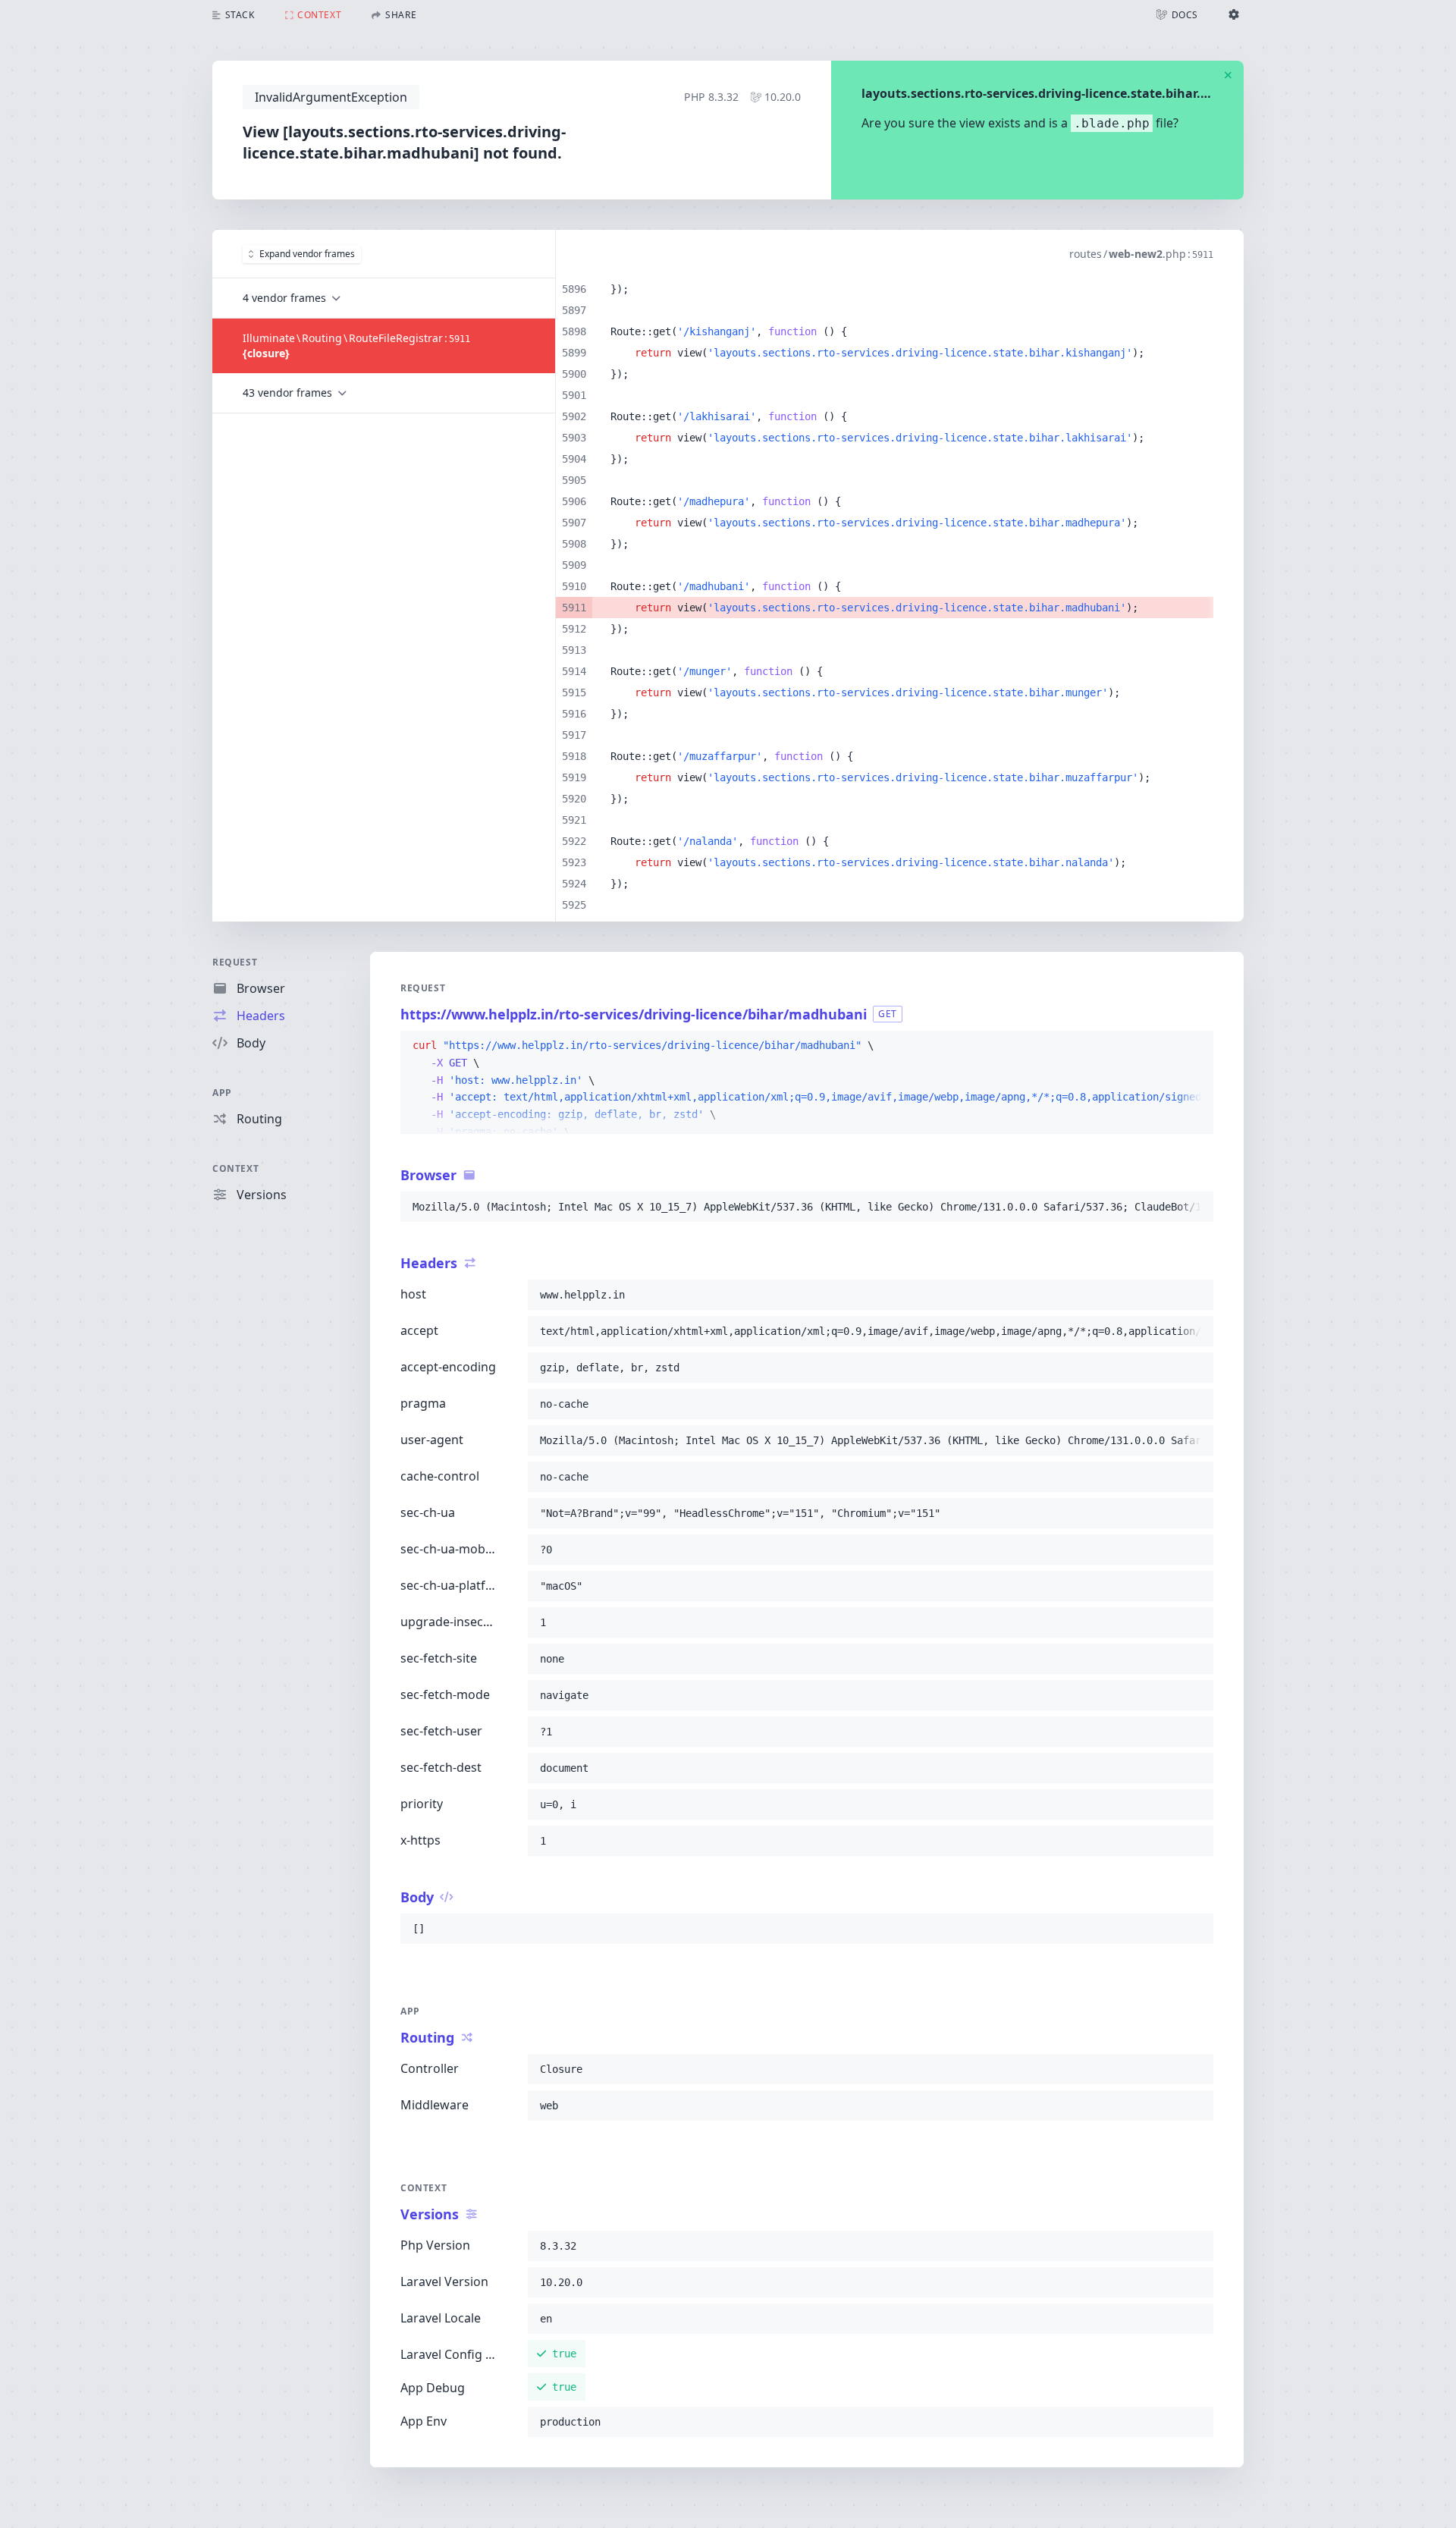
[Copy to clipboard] (1195, 1046)
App (222, 1093)
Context (235, 1168)
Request (235, 962)
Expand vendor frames (307, 254)
